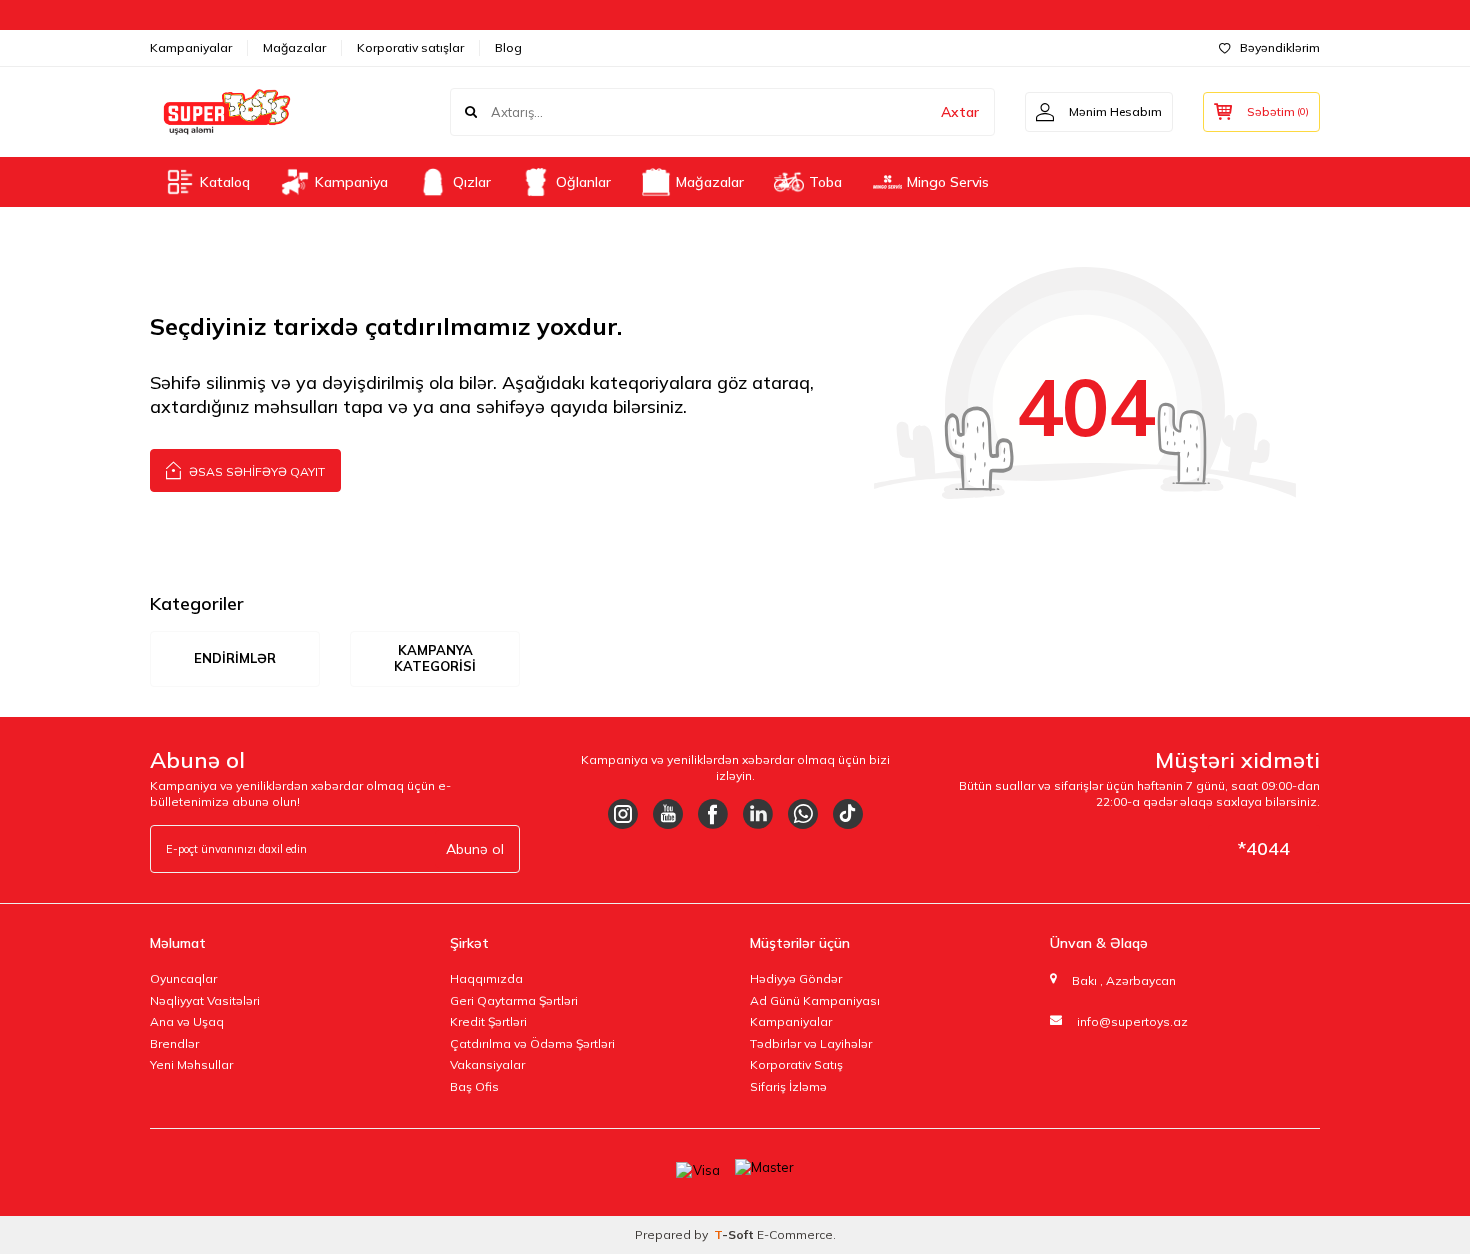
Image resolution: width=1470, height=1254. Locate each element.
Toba (825, 182)
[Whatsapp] (803, 814)
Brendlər (174, 1043)
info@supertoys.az (1132, 1021)
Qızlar (472, 182)
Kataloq (225, 182)
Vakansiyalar (487, 1064)
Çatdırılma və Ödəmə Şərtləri (532, 1043)
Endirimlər (235, 658)
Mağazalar (294, 47)
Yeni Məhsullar (191, 1064)
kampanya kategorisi (435, 658)
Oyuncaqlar (183, 978)
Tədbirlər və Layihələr (811, 1043)
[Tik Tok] (848, 814)
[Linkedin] (758, 814)
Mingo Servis (948, 182)
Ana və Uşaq (187, 1021)
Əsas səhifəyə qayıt (255, 471)
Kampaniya (351, 182)
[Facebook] (713, 814)
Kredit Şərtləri (488, 1021)
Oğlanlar (583, 182)
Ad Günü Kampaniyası (815, 1000)
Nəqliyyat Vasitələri (205, 1000)
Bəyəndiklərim (1280, 47)
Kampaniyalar (191, 47)
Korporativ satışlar (410, 47)
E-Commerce (795, 1234)
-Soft (735, 1234)
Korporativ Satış (796, 1064)
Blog (508, 47)
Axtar (960, 112)
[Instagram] (623, 814)
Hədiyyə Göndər (796, 978)
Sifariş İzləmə (788, 1086)
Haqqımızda (486, 978)
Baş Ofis (474, 1086)
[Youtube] (668, 814)
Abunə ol (475, 849)
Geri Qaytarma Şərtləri (514, 1000)
